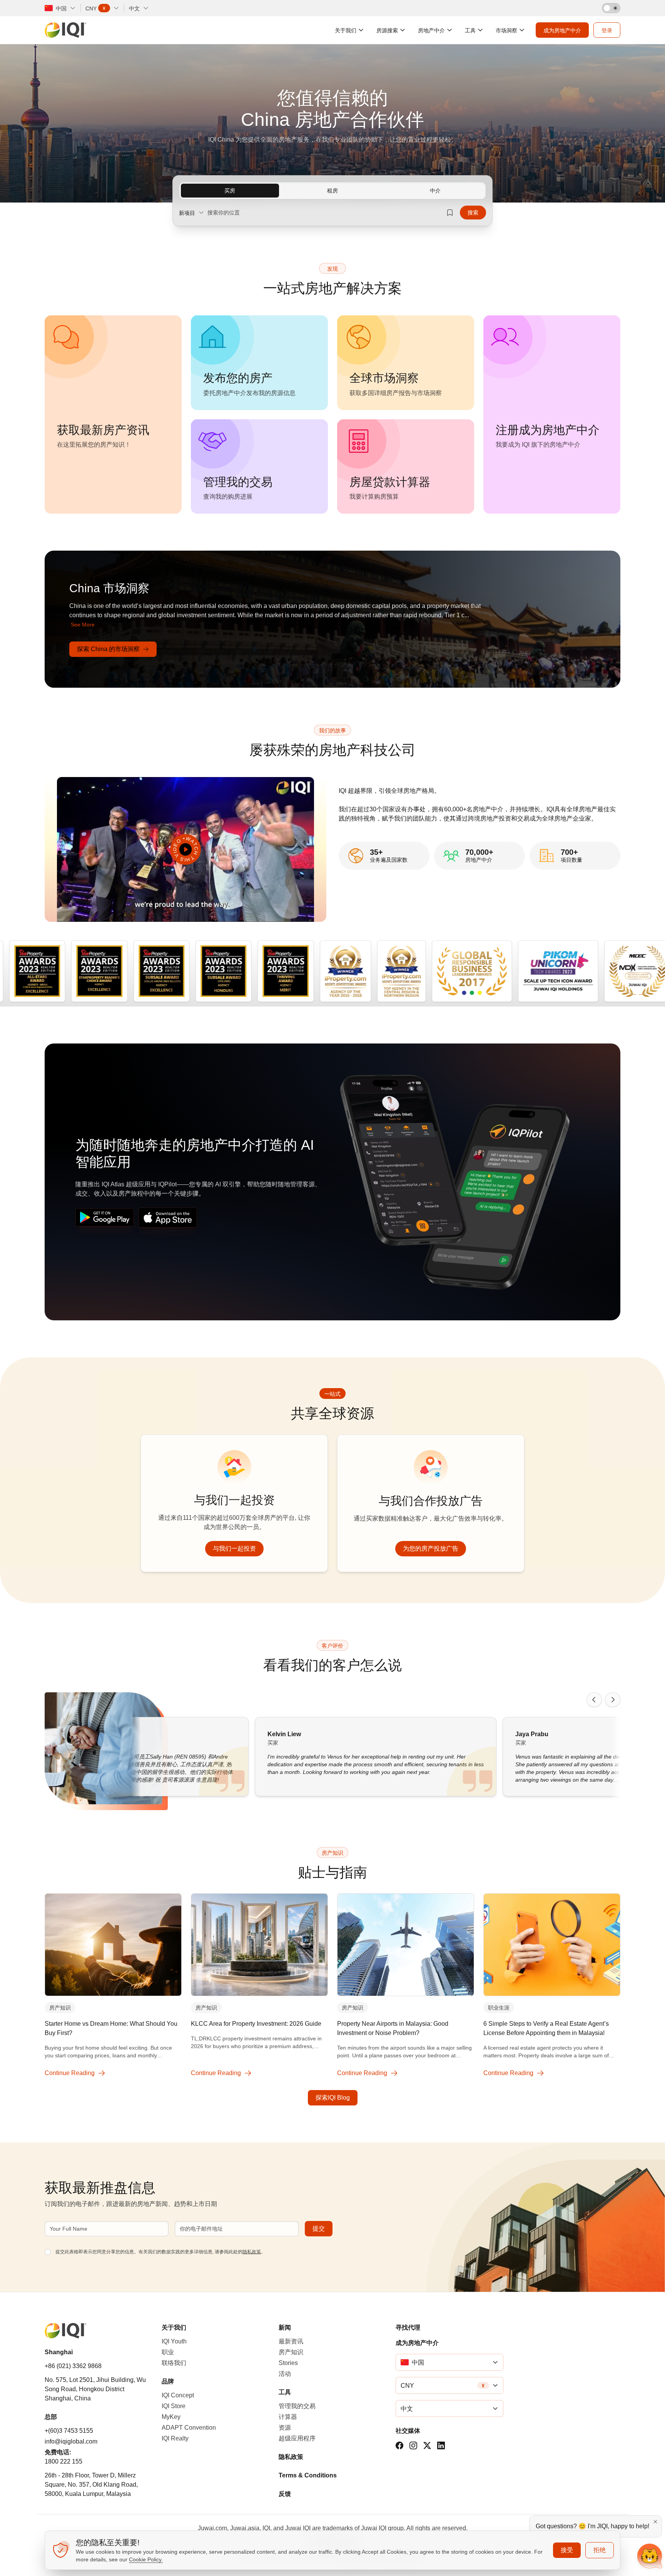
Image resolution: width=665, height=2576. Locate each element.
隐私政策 (252, 2252)
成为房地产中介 (417, 2343)
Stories (288, 2363)
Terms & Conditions (308, 2475)
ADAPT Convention (189, 2428)
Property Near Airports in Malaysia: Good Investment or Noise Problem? (393, 2028)
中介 (435, 191)
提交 (319, 2228)
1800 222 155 (63, 2461)
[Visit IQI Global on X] (427, 2445)
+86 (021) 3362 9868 (73, 2366)
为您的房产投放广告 (431, 1548)
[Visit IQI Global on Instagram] (413, 2445)
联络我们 (174, 2363)
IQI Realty (175, 2438)
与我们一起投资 (234, 1548)
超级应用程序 (297, 2438)
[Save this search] (450, 213)
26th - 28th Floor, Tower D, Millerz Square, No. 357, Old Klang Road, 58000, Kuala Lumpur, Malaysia (91, 2485)
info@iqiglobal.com (71, 2441)
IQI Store (174, 2406)
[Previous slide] (594, 1700)
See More (83, 625)
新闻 (285, 2327)
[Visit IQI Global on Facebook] (399, 2445)
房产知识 (60, 2008)
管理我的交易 (297, 2406)
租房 (332, 191)
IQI (266, 2528)
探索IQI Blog (333, 2098)
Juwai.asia (245, 2528)
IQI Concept (178, 2395)
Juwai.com (212, 2528)
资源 (285, 2428)
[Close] (655, 2522)
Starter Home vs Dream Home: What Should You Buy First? (111, 2028)
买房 (230, 191)
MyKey (171, 2417)
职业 (168, 2352)
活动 (285, 2374)
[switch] (611, 8)
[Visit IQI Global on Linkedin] (441, 2445)
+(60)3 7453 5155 (69, 2431)
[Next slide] (613, 1700)
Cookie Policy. (146, 2559)
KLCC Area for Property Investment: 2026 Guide (256, 2024)
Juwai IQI (298, 2528)
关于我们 (174, 2327)
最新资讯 (291, 2341)
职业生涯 (499, 2008)
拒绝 (600, 2550)
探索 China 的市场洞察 (108, 649)
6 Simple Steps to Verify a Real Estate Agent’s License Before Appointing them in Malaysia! (546, 2028)
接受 (567, 2550)
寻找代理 (408, 2327)
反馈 (285, 2494)
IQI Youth (174, 2341)
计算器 (288, 2417)
